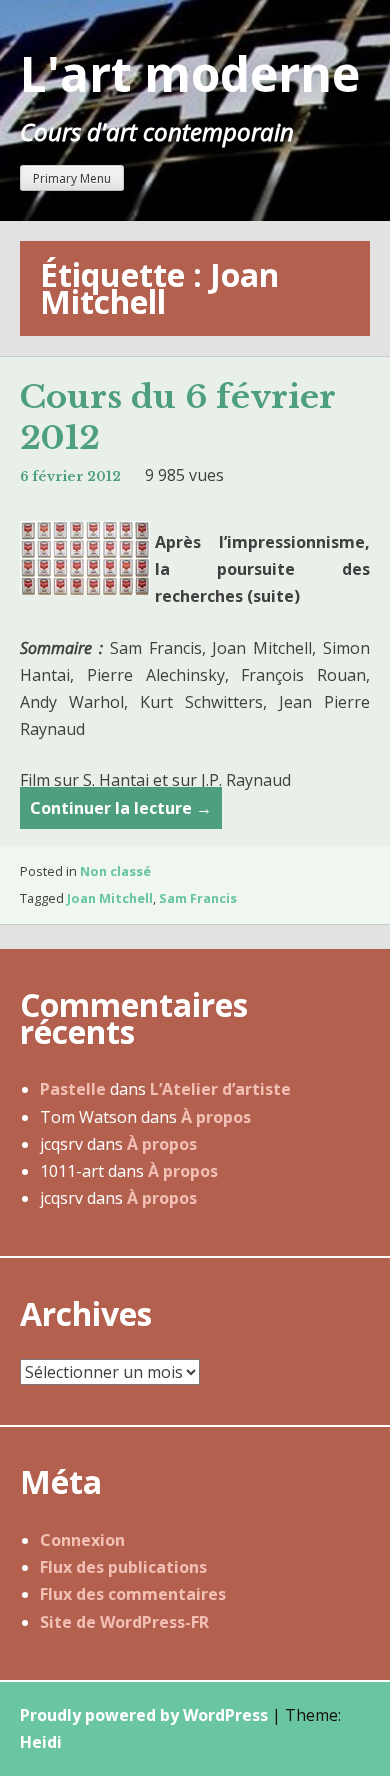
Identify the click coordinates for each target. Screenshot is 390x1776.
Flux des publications (123, 1567)
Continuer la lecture (121, 813)
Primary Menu (72, 178)
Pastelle (73, 1089)
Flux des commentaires (133, 1594)
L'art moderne (190, 73)
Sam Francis (198, 898)
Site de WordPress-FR (124, 1622)
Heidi (41, 1742)
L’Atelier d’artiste (220, 1089)
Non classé (115, 871)
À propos (216, 1117)
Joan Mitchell (110, 898)
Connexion (82, 1540)
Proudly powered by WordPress (144, 1715)
